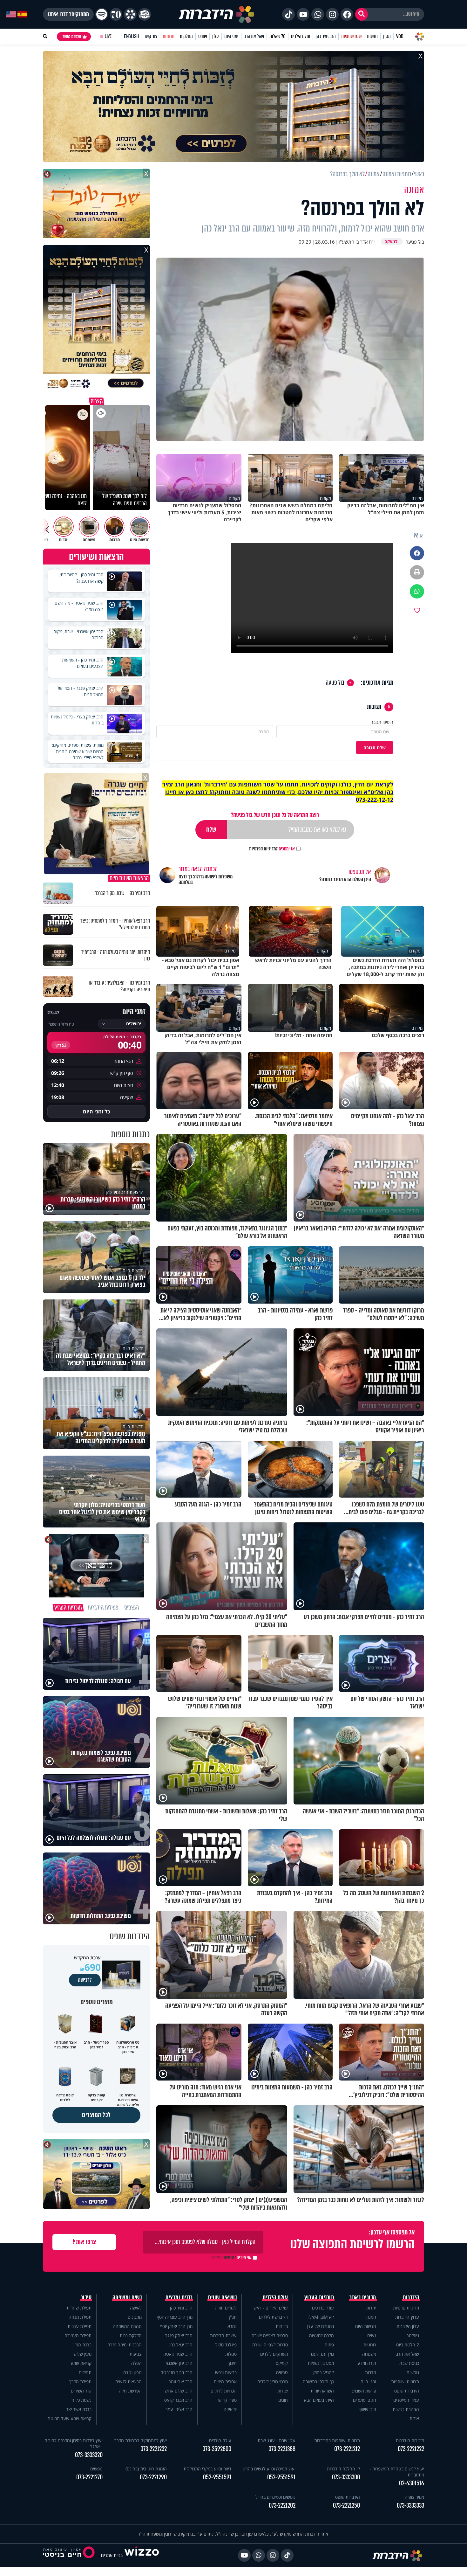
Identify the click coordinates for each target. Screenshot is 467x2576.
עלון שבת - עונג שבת (277, 2440)
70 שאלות (277, 36)
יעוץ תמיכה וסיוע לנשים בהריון (269, 2469)
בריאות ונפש (226, 2372)
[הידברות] (217, 14)
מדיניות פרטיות (406, 2308)
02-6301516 (412, 2483)
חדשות (372, 36)
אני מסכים (272, 849)
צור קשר (151, 36)
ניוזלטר (413, 2335)
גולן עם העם (322, 2354)
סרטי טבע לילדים (273, 2382)
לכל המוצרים (96, 2115)
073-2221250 (346, 2506)
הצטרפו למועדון (71, 37)
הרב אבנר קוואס (178, 2400)
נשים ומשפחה (127, 2297)
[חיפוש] (362, 14)
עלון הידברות (408, 2326)
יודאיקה (230, 2409)
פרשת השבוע (364, 2391)
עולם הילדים (301, 36)
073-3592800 (217, 2449)
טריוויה (282, 2372)
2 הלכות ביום (408, 2345)
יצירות (283, 2391)
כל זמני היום (96, 1111)
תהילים (85, 2372)
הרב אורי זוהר (181, 2382)
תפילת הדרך (80, 2382)
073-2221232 (154, 2449)
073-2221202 (282, 2506)
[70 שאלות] (116, 14)
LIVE (108, 36)
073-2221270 (89, 2477)
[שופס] (130, 14)
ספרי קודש (227, 2400)
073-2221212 (347, 2449)
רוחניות (370, 2345)
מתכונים (135, 2317)
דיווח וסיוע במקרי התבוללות (207, 2469)
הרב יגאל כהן (181, 2345)
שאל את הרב (254, 36)
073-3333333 (410, 2506)
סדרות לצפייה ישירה (270, 2345)
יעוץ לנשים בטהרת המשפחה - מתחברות (397, 2472)
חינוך (232, 2363)
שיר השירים (81, 2391)
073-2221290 (153, 2477)
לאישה (136, 2308)
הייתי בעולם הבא (319, 2400)
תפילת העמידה (78, 2335)
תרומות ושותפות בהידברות (337, 2440)
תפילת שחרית (79, 2308)
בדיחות (282, 2326)
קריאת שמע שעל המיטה (70, 2418)
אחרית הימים (225, 2382)
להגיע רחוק (324, 2372)
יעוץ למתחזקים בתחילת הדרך (141, 2440)
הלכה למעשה (321, 2335)
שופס (203, 36)
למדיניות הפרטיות (263, 849)
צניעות (136, 2354)
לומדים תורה (226, 2308)
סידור (86, 2297)
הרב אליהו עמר (179, 2409)
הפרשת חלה (130, 2391)
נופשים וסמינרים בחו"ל (275, 2497)
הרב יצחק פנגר (179, 2335)
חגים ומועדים (365, 2400)
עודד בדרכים (323, 2308)
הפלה (136, 2363)
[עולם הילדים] (145, 14)
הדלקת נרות (131, 2335)
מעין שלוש (82, 2354)
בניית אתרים (112, 2555)
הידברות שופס (407, 2391)
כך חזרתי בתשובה (318, 2382)
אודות (414, 2418)
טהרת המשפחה (127, 2326)
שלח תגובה (375, 748)
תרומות (169, 36)
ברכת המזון (82, 2345)
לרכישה (85, 1980)
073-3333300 (346, 2477)
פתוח (329, 2345)
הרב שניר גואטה (178, 2354)
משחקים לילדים (274, 2354)
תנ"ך (232, 2317)
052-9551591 (281, 2477)
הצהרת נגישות (406, 2409)
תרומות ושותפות (405, 2382)
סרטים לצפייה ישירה (270, 2335)
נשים (372, 2335)
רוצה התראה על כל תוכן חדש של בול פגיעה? (275, 815)
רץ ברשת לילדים (273, 2317)
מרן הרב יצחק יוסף (176, 2326)
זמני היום (231, 36)
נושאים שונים (222, 2297)
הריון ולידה (132, 2372)
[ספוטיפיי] (102, 14)
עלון (216, 36)
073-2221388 (282, 2449)
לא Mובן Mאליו (321, 2317)
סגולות (231, 2354)
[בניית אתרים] (142, 2555)
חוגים (283, 2400)
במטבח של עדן (321, 2326)
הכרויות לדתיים (224, 2391)
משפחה (369, 2354)
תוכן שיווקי (367, 2409)
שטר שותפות (351, 36)
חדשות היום (366, 2326)
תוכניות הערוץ (319, 2297)
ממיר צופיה (414, 2497)
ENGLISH (131, 36)
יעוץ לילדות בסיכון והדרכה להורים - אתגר (74, 2443)
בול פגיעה (335, 683)
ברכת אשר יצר (79, 2409)
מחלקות (186, 36)
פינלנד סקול (226, 2345)
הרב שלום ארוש (179, 2391)
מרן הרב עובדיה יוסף (175, 2317)
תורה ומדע (367, 2363)
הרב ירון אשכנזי (179, 2363)
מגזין (387, 36)
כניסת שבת (409, 2363)
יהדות (371, 2308)
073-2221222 (411, 2449)
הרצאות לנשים (129, 2382)
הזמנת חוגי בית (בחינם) (146, 2469)
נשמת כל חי (81, 2400)
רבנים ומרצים (179, 2297)
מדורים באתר (363, 2297)
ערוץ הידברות (407, 2317)
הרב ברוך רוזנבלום (176, 2372)
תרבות (371, 2372)
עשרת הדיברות (223, 2335)
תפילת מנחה (80, 2317)
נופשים (413, 2372)
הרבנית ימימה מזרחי (124, 2345)
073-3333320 (89, 2455)
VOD (400, 36)
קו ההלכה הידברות (343, 2469)
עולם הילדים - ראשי (270, 2308)
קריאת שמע (81, 2363)
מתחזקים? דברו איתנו (68, 14)
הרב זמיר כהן (326, 36)
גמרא (232, 2326)
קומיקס (282, 2363)
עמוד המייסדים (406, 2400)
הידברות (411, 2297)
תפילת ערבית (80, 2326)
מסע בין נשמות (321, 2363)
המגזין (371, 2317)
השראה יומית (322, 2391)
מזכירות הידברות (410, 2440)
